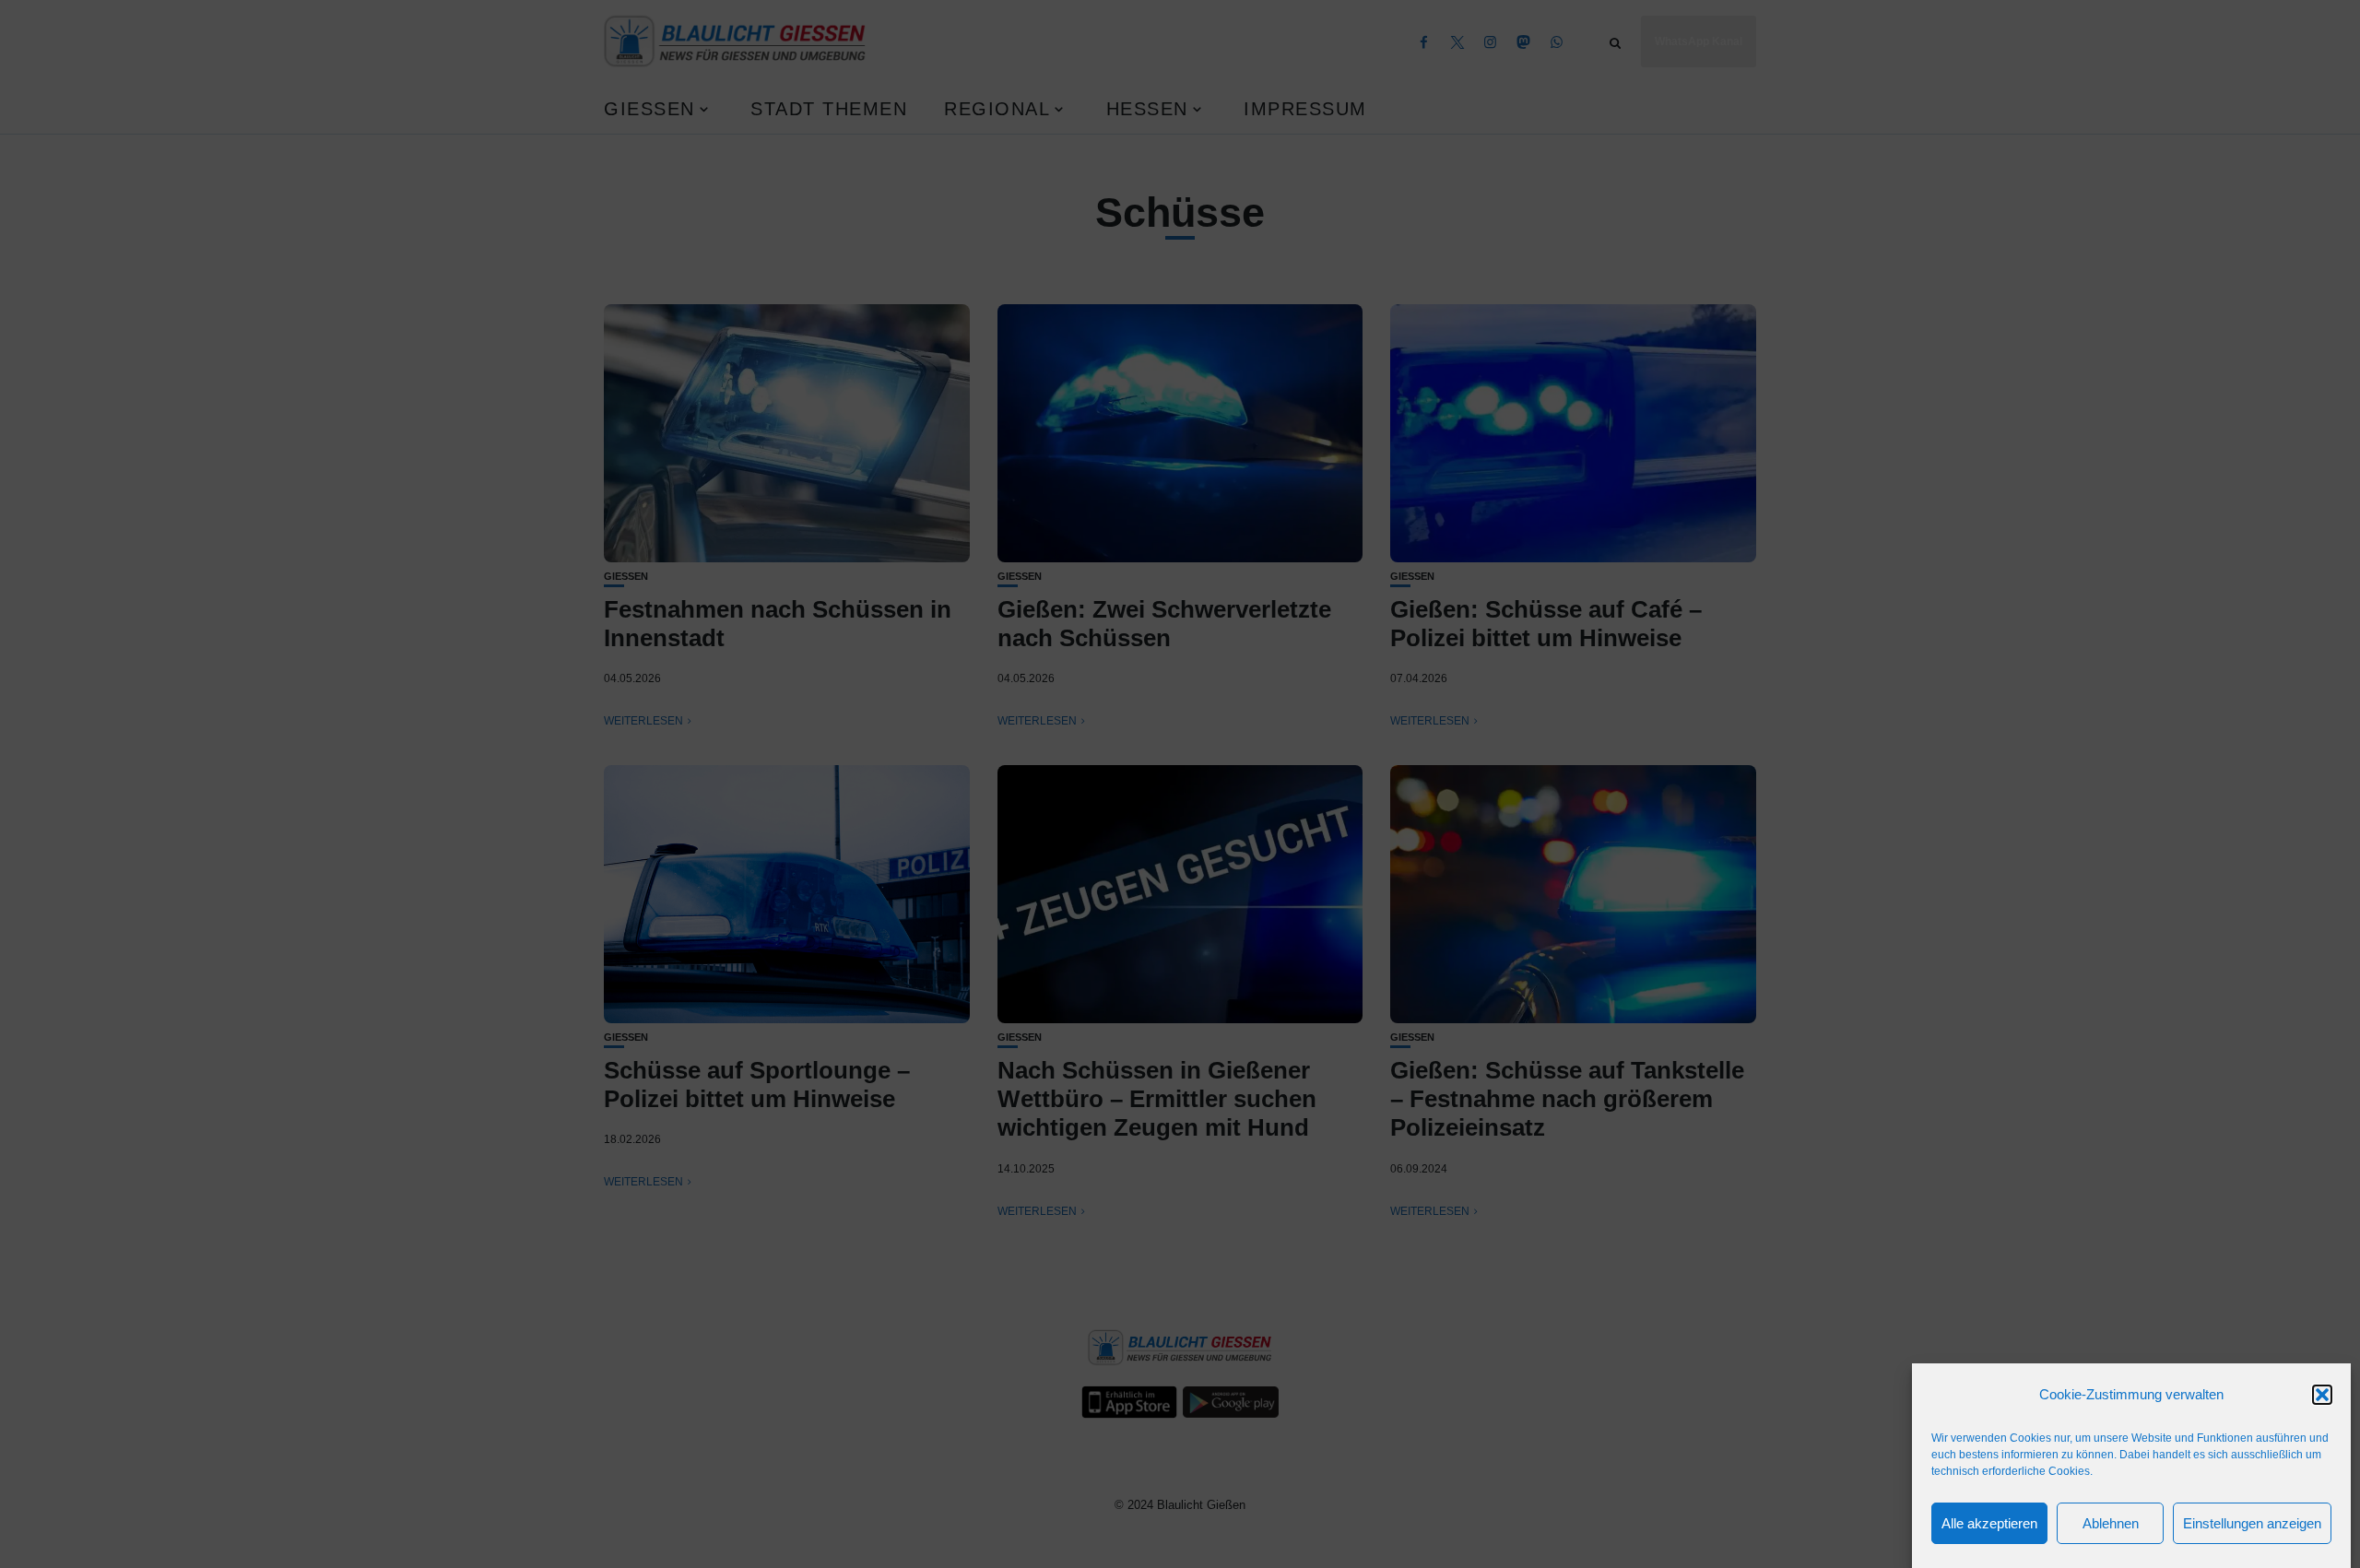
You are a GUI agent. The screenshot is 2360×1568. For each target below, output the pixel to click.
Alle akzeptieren (1989, 1523)
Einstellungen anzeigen (2252, 1523)
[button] (2322, 1395)
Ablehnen (2111, 1523)
